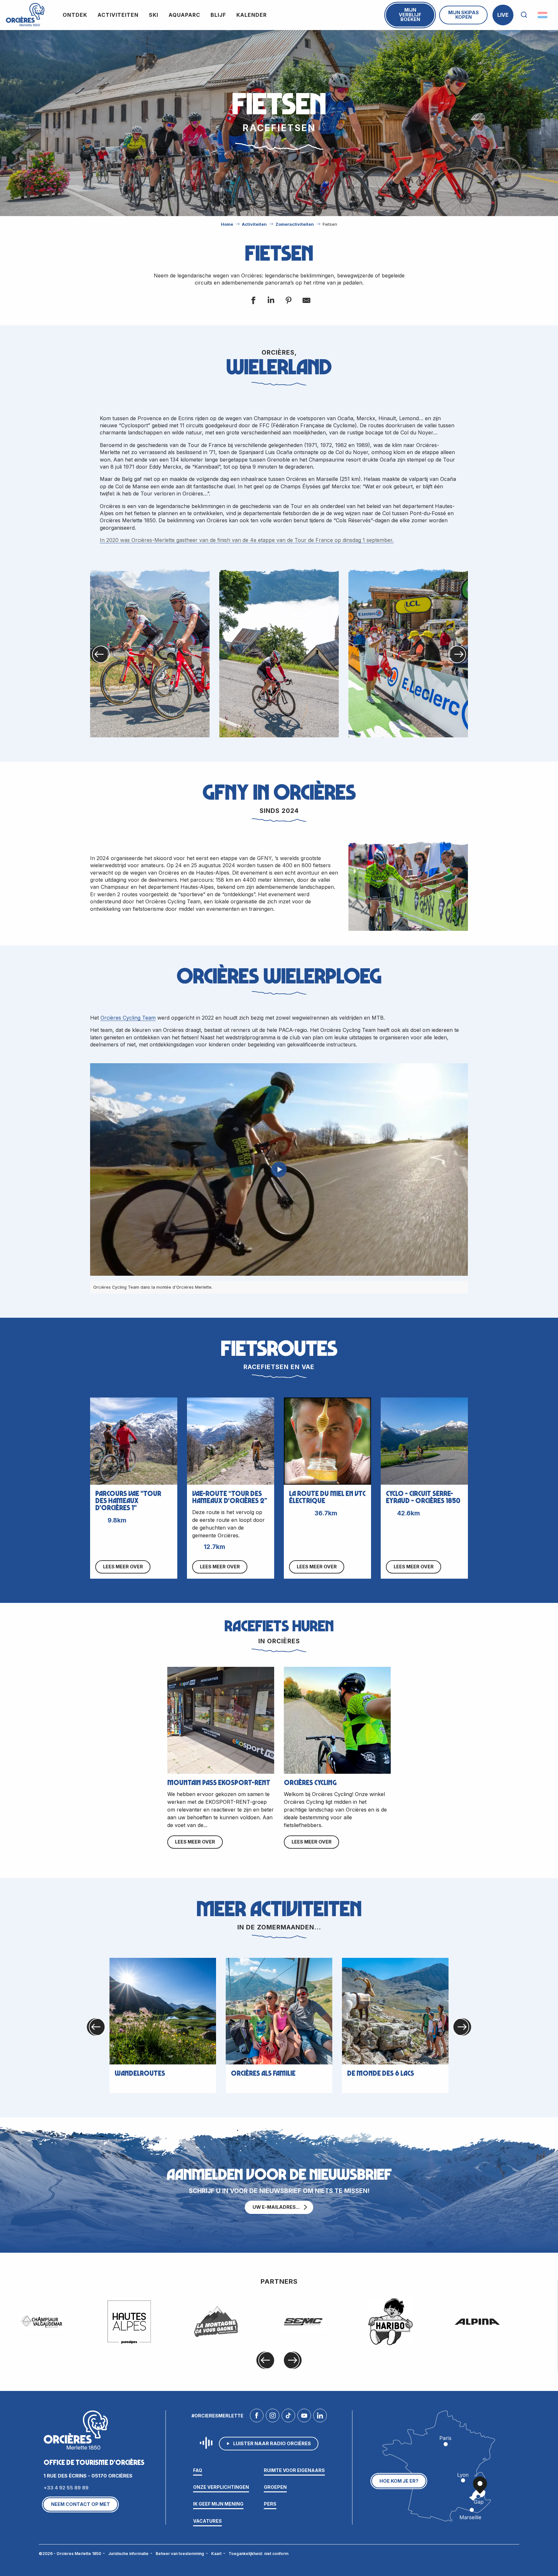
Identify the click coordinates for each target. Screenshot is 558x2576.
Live (503, 15)
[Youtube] (304, 2417)
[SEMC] (303, 2322)
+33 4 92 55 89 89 (66, 2488)
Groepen (275, 2487)
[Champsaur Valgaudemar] (42, 2322)
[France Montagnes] (216, 2322)
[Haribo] (390, 2322)
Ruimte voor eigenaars (294, 2470)
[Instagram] (273, 2417)
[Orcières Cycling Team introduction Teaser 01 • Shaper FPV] (279, 1169)
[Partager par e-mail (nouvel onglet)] (306, 301)
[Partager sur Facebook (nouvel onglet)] (253, 301)
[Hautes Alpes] (129, 2322)
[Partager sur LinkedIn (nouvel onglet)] (270, 301)
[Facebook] (257, 2417)
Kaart (216, 2554)
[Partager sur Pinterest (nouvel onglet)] (288, 301)
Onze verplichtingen (221, 2487)
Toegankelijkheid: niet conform (258, 2554)
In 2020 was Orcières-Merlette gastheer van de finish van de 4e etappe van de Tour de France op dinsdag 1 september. (247, 540)
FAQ (198, 2470)
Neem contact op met (81, 2504)
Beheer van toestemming (180, 2554)
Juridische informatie (128, 2554)
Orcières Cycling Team (128, 1018)
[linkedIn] (320, 2417)
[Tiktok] (288, 2417)
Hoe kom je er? (399, 2481)
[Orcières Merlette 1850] (25, 15)
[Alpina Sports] (477, 2322)
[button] (524, 15)
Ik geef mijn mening (218, 2504)
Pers (270, 2504)
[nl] (543, 15)
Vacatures (207, 2521)
